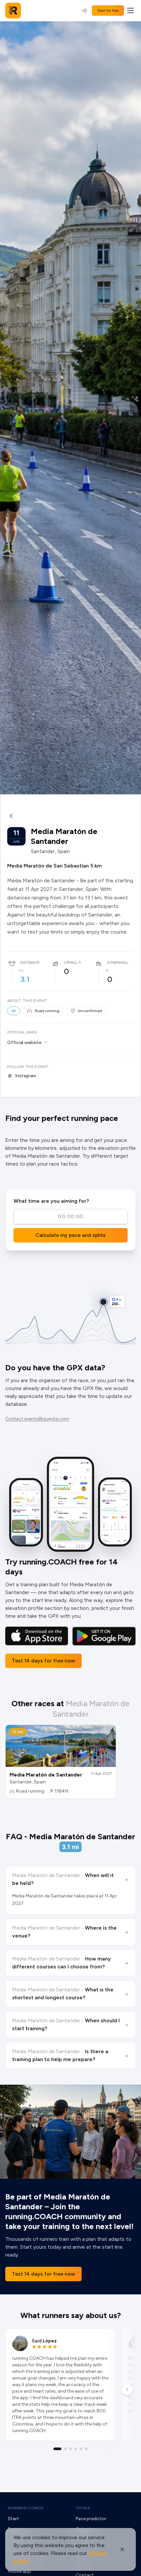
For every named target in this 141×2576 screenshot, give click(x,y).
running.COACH (26, 2508)
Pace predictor (91, 2519)
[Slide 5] (81, 2449)
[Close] (122, 2549)
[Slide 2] (65, 2449)
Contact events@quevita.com (37, 1419)
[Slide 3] (70, 2449)
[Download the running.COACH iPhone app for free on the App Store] (37, 1636)
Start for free (108, 11)
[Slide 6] (86, 2449)
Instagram (26, 1076)
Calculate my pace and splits (70, 1235)
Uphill (70, 963)
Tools (83, 2508)
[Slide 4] (76, 2449)
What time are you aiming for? (51, 1201)
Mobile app (20, 2571)
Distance (30, 963)
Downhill (118, 963)
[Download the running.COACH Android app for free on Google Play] (104, 1636)
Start (13, 2519)
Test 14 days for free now (43, 1661)
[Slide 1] (57, 2449)
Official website (24, 1043)
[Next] (127, 2389)
